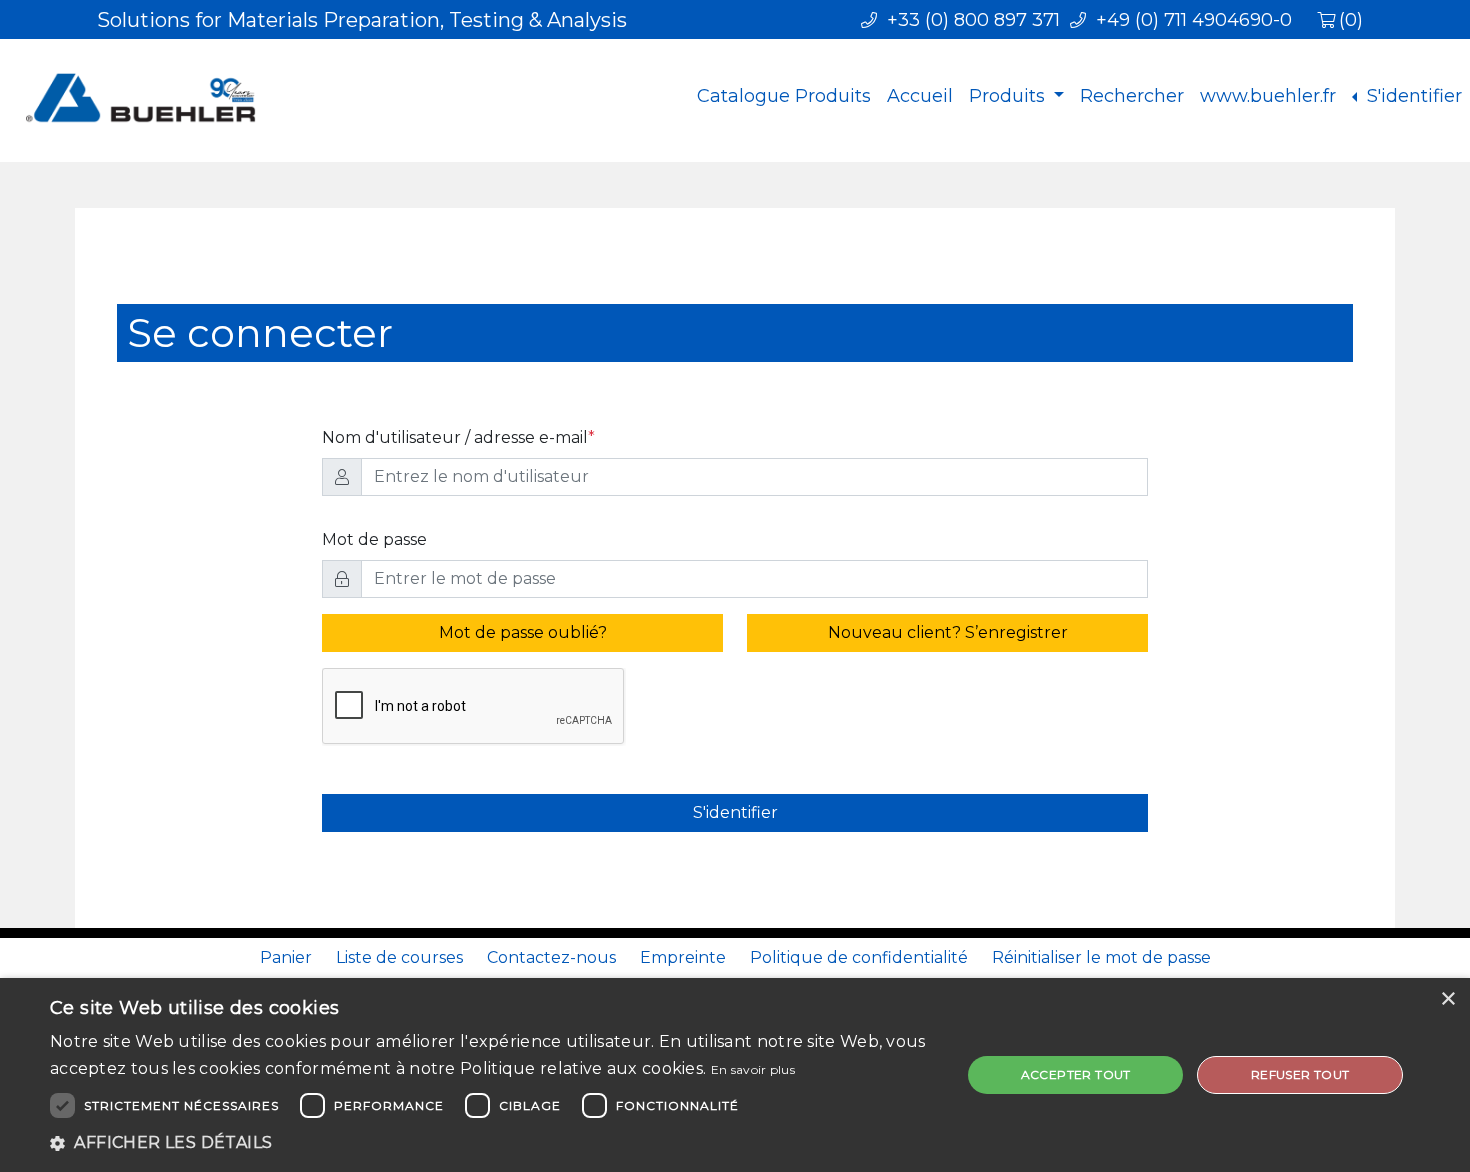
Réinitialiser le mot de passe (1101, 957)
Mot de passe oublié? (523, 632)
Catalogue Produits (784, 96)
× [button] (1447, 999)
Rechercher (1132, 96)
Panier (286, 957)
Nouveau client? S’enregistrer (948, 632)
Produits (1009, 96)
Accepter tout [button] (1076, 1074)
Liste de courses (399, 957)
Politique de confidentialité (859, 957)
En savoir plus (753, 1069)
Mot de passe (374, 539)
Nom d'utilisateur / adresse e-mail (458, 437)
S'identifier (1412, 96)
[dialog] (735, 1075)
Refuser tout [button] (1300, 1074)
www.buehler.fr (1268, 96)
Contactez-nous (551, 957)
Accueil (920, 96)
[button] (492, 1143)
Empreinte (683, 957)
